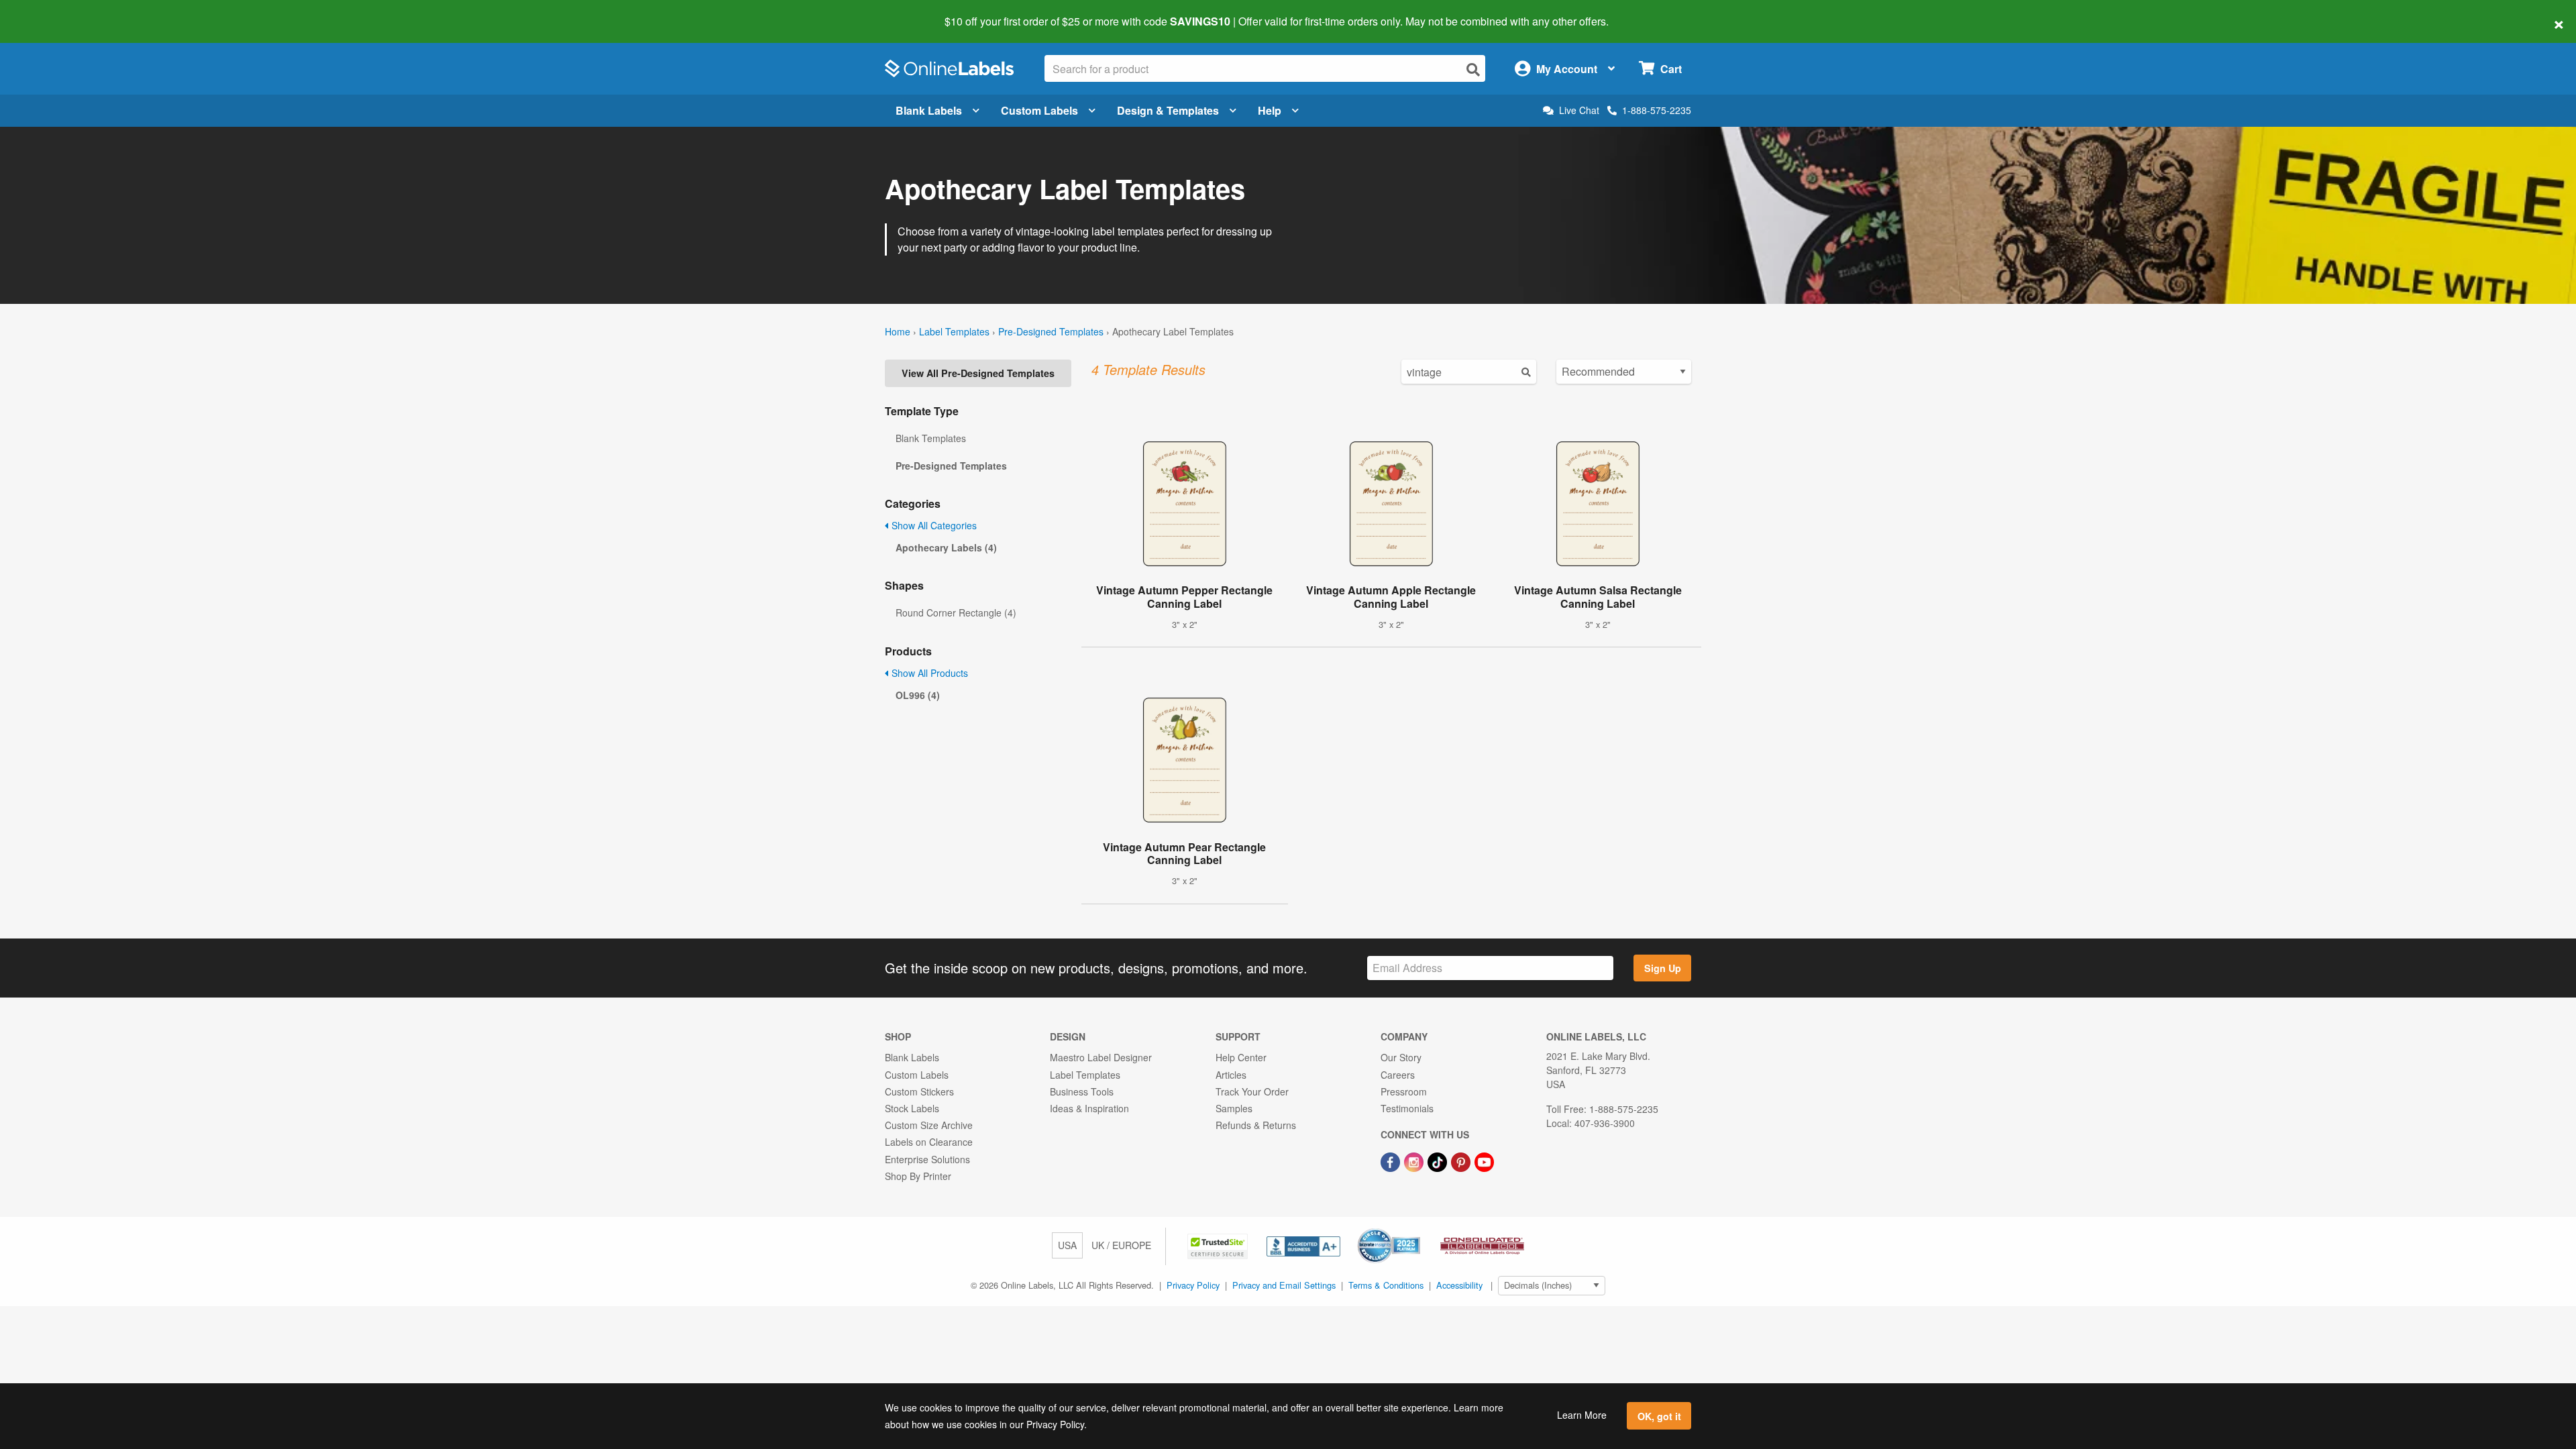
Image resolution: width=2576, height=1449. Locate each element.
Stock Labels (912, 1108)
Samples (1234, 1108)
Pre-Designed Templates (1051, 331)
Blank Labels (929, 110)
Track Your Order (1252, 1091)
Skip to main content (49, 12)
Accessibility (1459, 1285)
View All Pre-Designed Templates (978, 373)
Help (1270, 110)
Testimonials (1407, 1108)
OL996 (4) (918, 695)
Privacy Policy (1193, 1285)
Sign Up (1663, 968)
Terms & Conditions (1386, 1285)
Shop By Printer (918, 1176)
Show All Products (928, 673)
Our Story (1401, 1057)
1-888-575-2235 (1657, 110)
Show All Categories (933, 525)
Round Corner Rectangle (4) (956, 612)
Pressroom (1404, 1091)
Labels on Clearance (929, 1142)
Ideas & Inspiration (1089, 1108)
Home (898, 331)
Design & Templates (1168, 110)
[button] (1219, 1245)
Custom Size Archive (929, 1125)
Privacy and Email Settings (1284, 1285)
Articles (1231, 1075)
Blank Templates (931, 438)
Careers (1398, 1075)
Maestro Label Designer (1101, 1057)
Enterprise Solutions (927, 1159)
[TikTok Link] (1439, 1161)
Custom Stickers (919, 1091)
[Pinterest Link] (1462, 1161)
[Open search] (1473, 69)
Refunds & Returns (1256, 1125)
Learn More (1582, 1415)
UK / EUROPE (1121, 1245)
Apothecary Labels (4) (946, 547)
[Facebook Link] (1392, 1161)
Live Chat (1579, 110)
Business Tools (1082, 1091)
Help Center (1241, 1057)
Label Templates (954, 331)
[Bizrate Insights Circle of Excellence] (1415, 1230)
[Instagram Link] (1415, 1161)
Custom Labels (1039, 110)
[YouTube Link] (1484, 1161)
